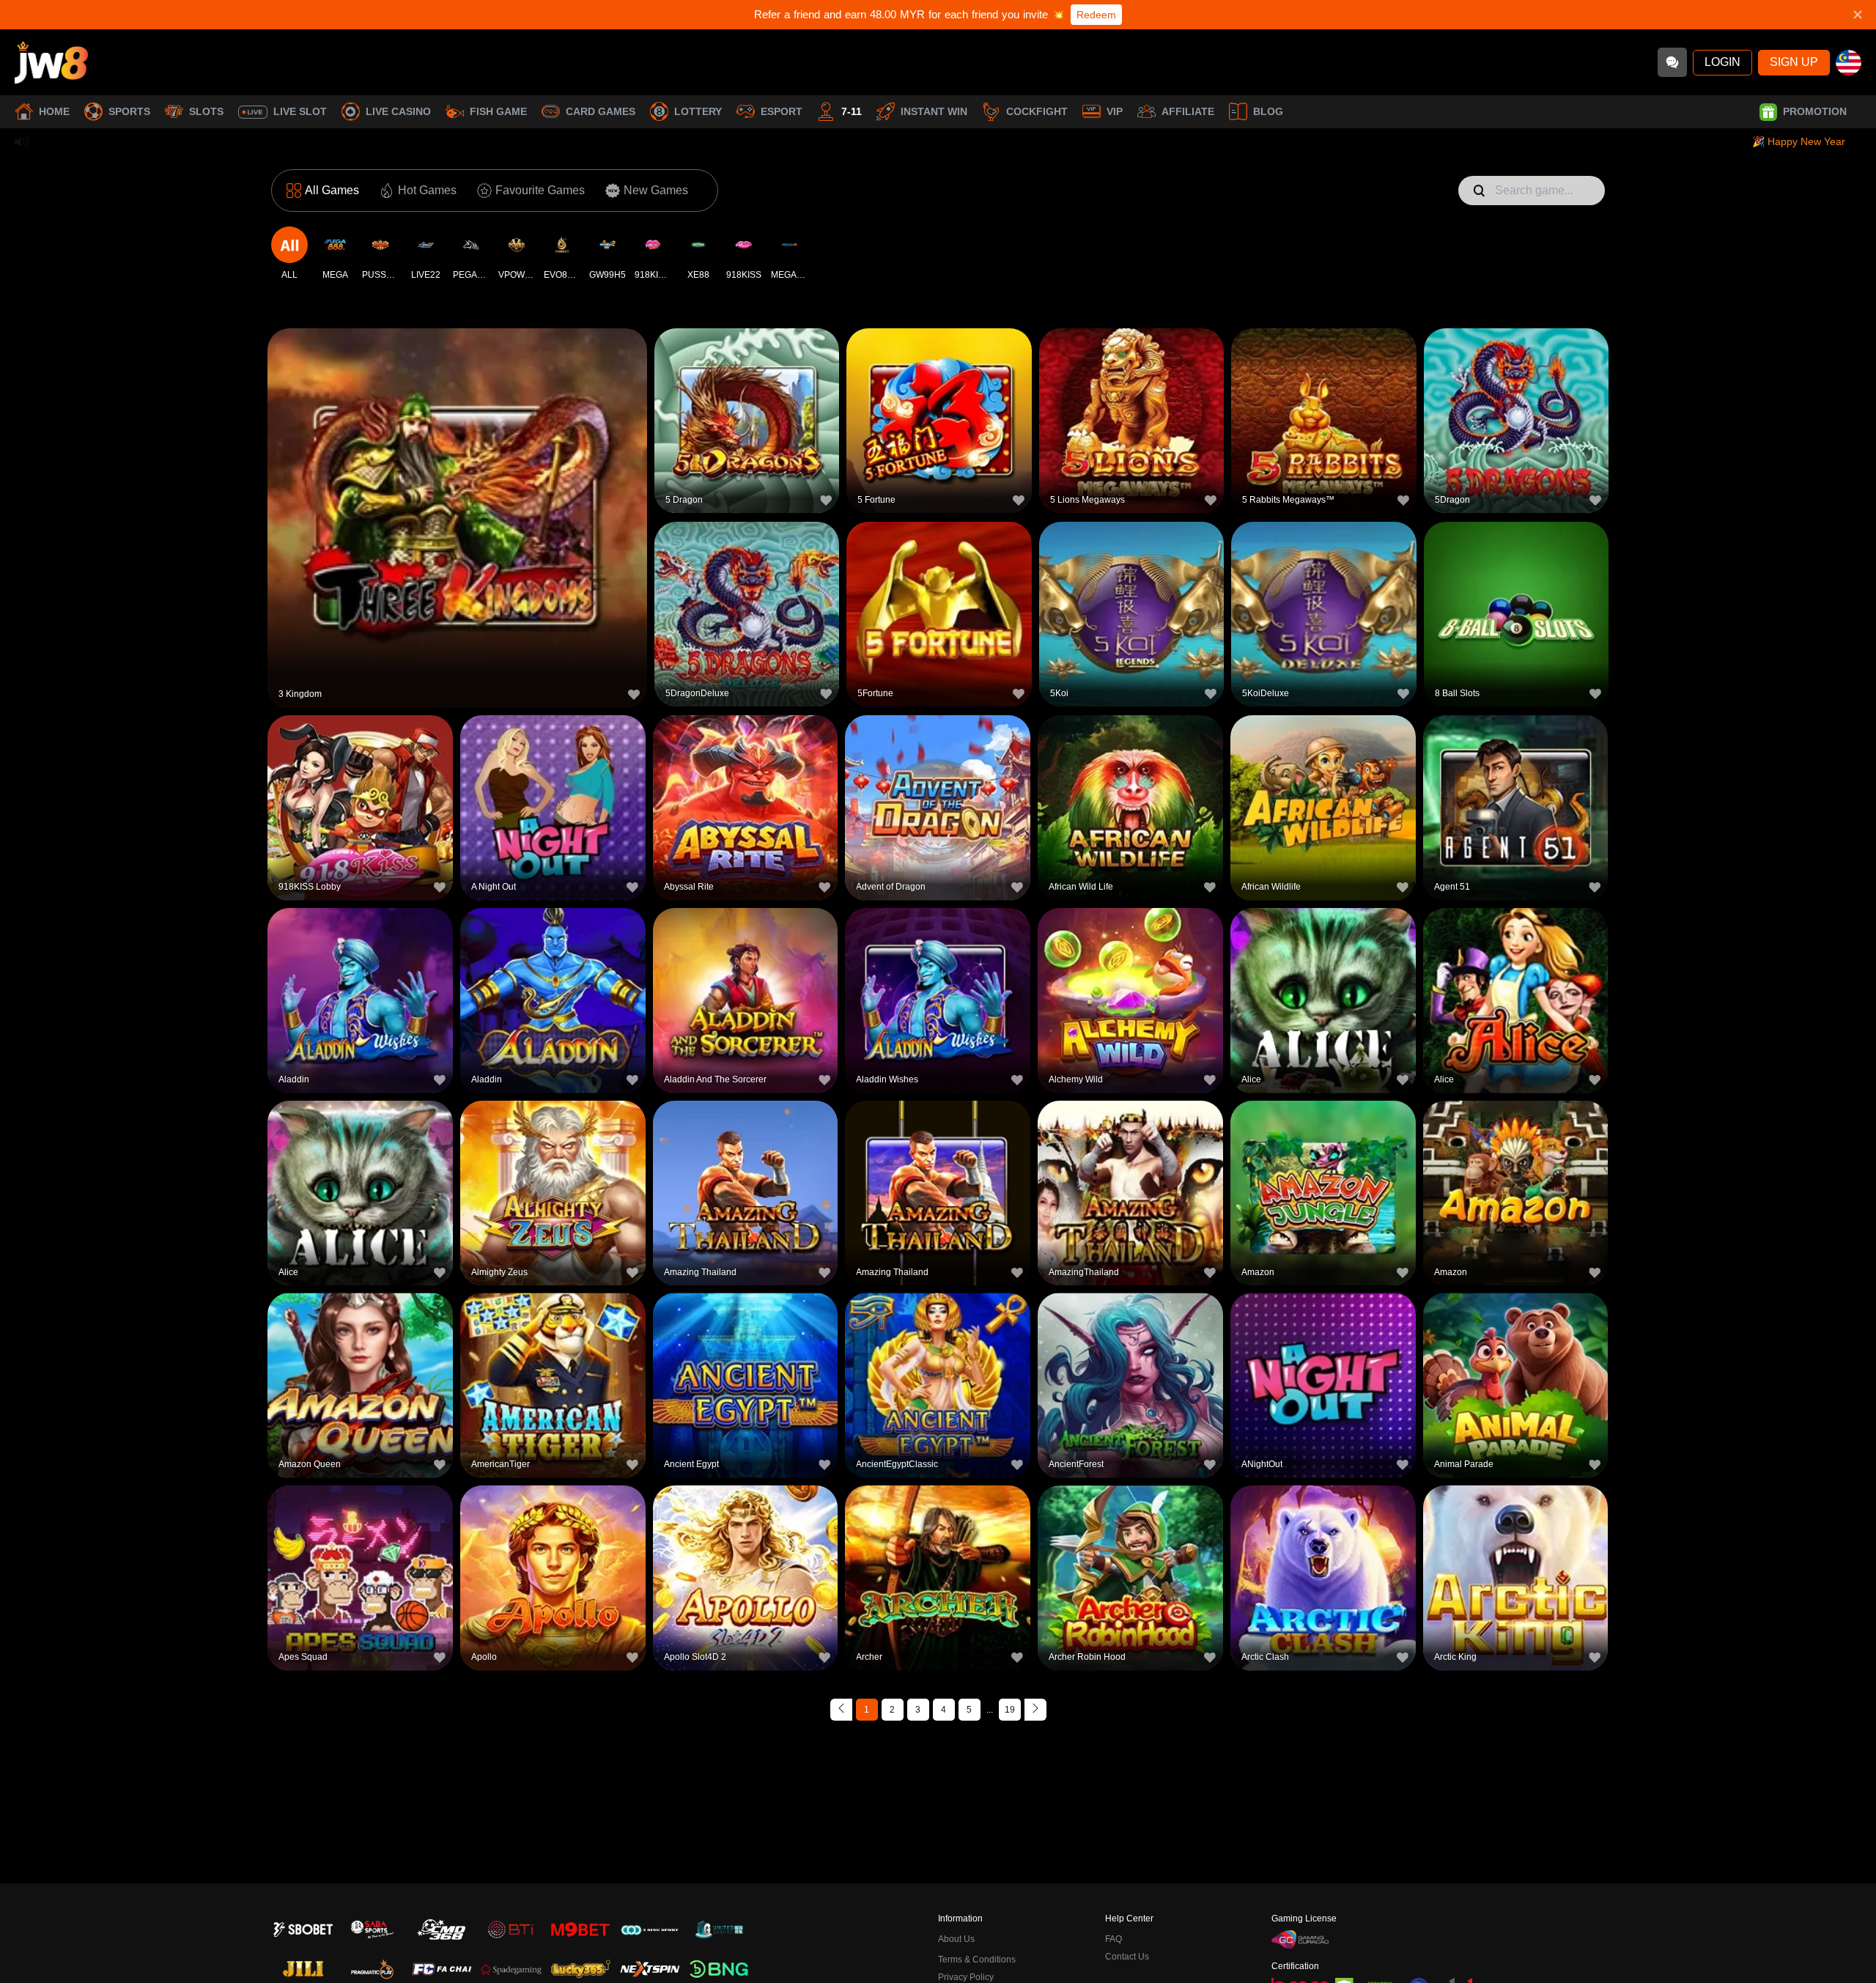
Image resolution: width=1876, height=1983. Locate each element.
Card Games (601, 111)
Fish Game (498, 111)
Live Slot (300, 111)
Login (1722, 62)
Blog (1268, 111)
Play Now (458, 516)
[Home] (51, 62)
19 (1010, 1710)
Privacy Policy (966, 1977)
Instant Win (934, 111)
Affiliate (1188, 111)
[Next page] (1035, 1710)
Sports (129, 111)
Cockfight (1037, 111)
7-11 (852, 111)
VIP (1115, 111)
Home (54, 111)
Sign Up (1794, 62)
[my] (1849, 63)
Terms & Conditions (977, 1960)
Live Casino (398, 111)
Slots (206, 111)
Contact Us (1127, 1957)
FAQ (1114, 1939)
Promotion (1815, 111)
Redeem (1096, 15)
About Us (956, 1939)
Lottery (698, 111)
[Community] (1672, 62)
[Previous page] (841, 1710)
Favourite (458, 482)
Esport (782, 111)
